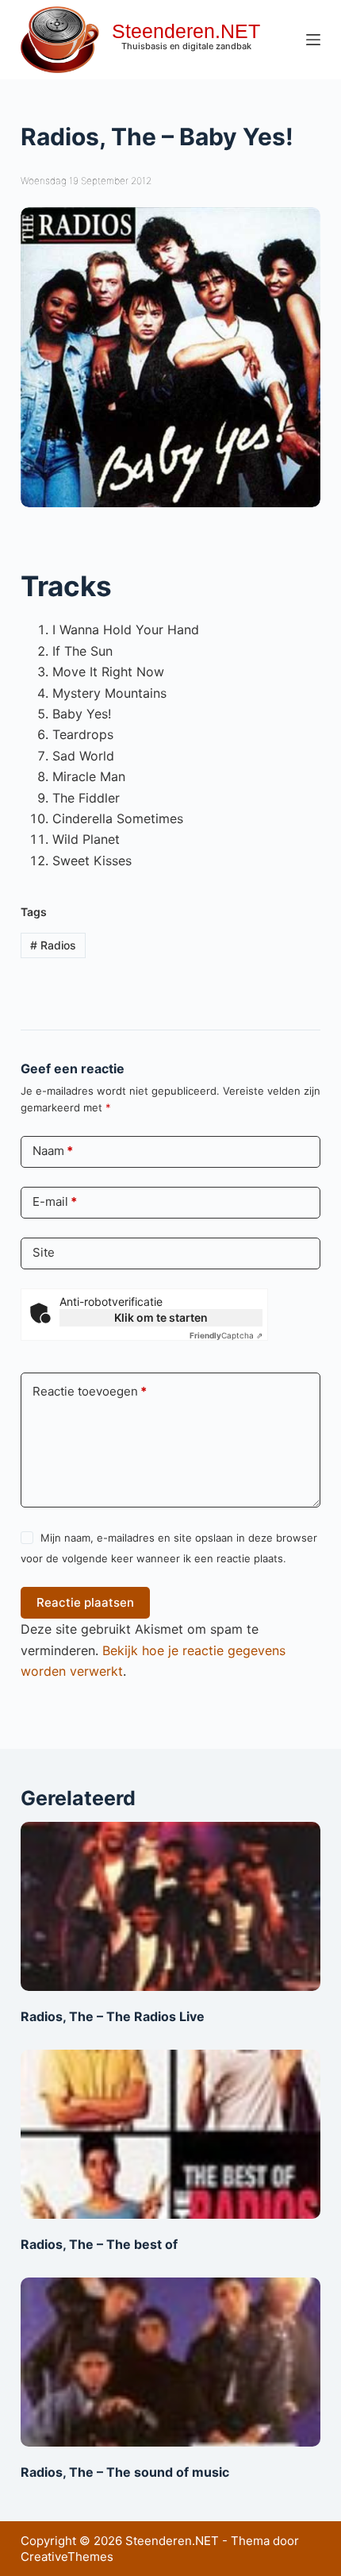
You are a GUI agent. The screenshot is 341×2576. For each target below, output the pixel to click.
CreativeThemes (67, 2557)
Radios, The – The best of (99, 2244)
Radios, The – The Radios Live (113, 2016)
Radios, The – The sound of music (125, 2472)
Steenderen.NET (186, 31)
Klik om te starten (161, 1317)
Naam (53, 1151)
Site (44, 1252)
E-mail (55, 1201)
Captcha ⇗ (226, 1335)
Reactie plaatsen (85, 1602)
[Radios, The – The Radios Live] (170, 1906)
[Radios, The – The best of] (170, 2134)
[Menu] (313, 40)
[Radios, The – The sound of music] (170, 2362)
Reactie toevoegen (90, 1391)
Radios (53, 945)
